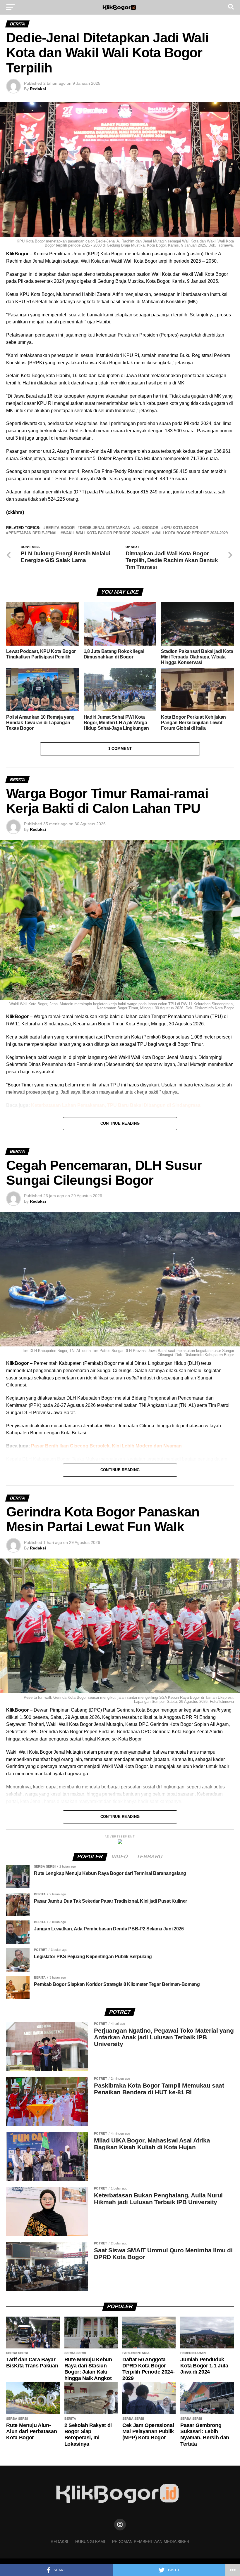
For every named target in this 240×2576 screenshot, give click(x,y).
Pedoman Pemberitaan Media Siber (151, 2542)
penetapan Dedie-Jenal (33, 533)
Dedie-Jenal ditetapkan (105, 528)
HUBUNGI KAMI (90, 2542)
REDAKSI (59, 2542)
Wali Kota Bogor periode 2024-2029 (191, 533)
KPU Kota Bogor (181, 528)
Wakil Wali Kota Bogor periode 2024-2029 (106, 533)
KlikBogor (147, 528)
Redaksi (38, 89)
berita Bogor (60, 528)
